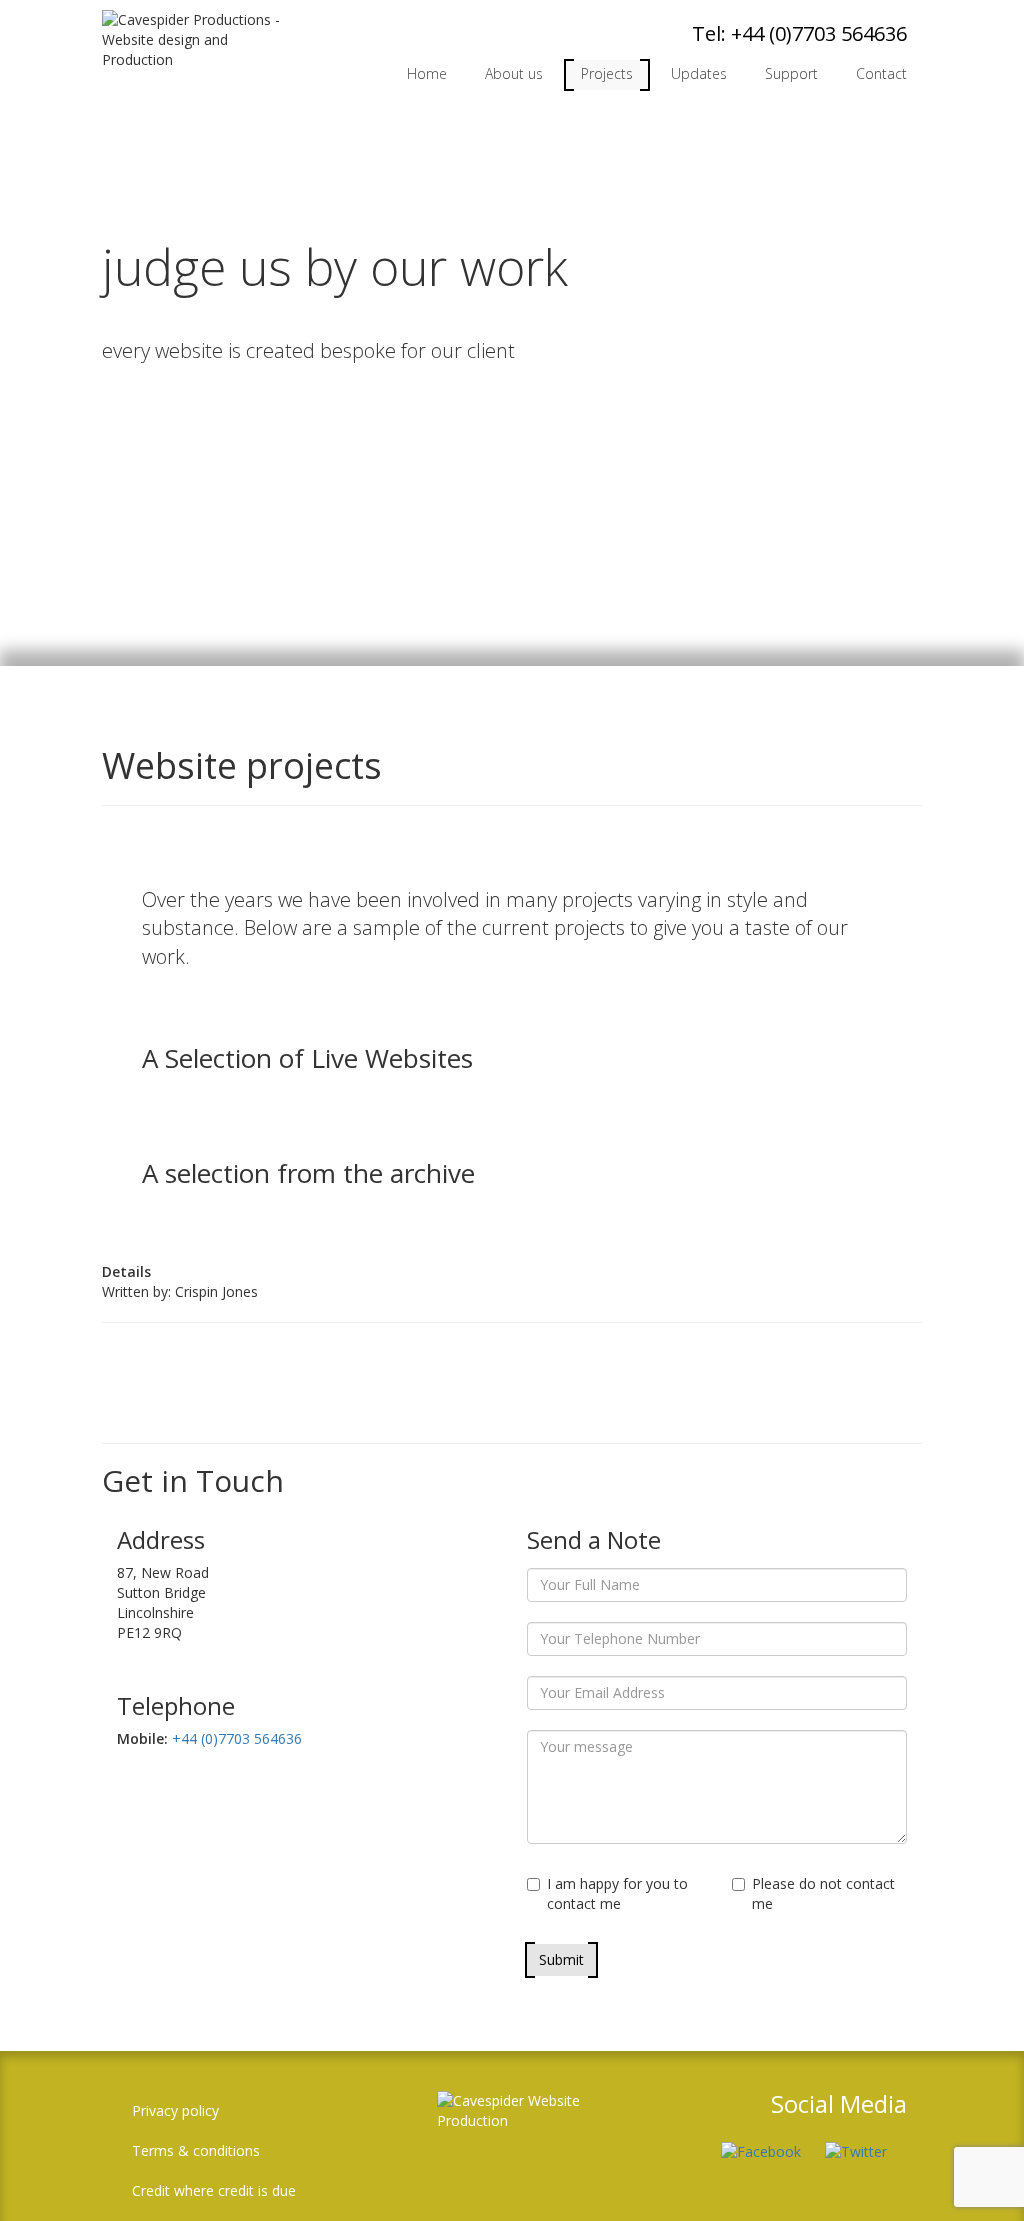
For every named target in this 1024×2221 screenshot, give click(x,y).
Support (791, 73)
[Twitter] (866, 2140)
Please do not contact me (823, 1893)
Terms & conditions (196, 2150)
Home (427, 73)
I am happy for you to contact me (617, 1893)
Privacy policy (175, 2110)
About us (514, 73)
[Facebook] (771, 2140)
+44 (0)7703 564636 (819, 33)
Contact (881, 73)
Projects (607, 73)
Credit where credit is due (214, 2190)
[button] (979, 2176)
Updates (699, 73)
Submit (561, 1959)
